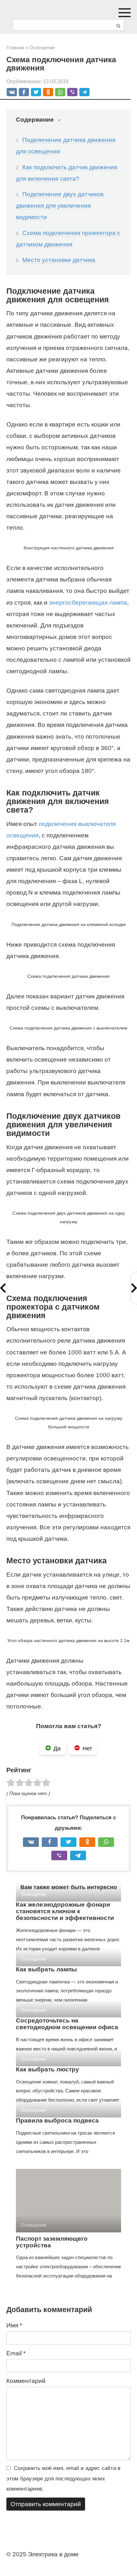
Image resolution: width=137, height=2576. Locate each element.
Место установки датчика (59, 260)
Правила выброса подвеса (57, 2120)
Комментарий (26, 2381)
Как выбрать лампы (46, 1969)
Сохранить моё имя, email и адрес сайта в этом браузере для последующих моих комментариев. (63, 2479)
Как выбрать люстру (47, 2069)
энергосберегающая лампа (88, 603)
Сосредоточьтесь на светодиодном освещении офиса (67, 2024)
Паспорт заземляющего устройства (52, 2242)
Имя (14, 2325)
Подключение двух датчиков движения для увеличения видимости (60, 206)
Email (16, 2353)
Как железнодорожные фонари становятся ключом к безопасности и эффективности (65, 1911)
